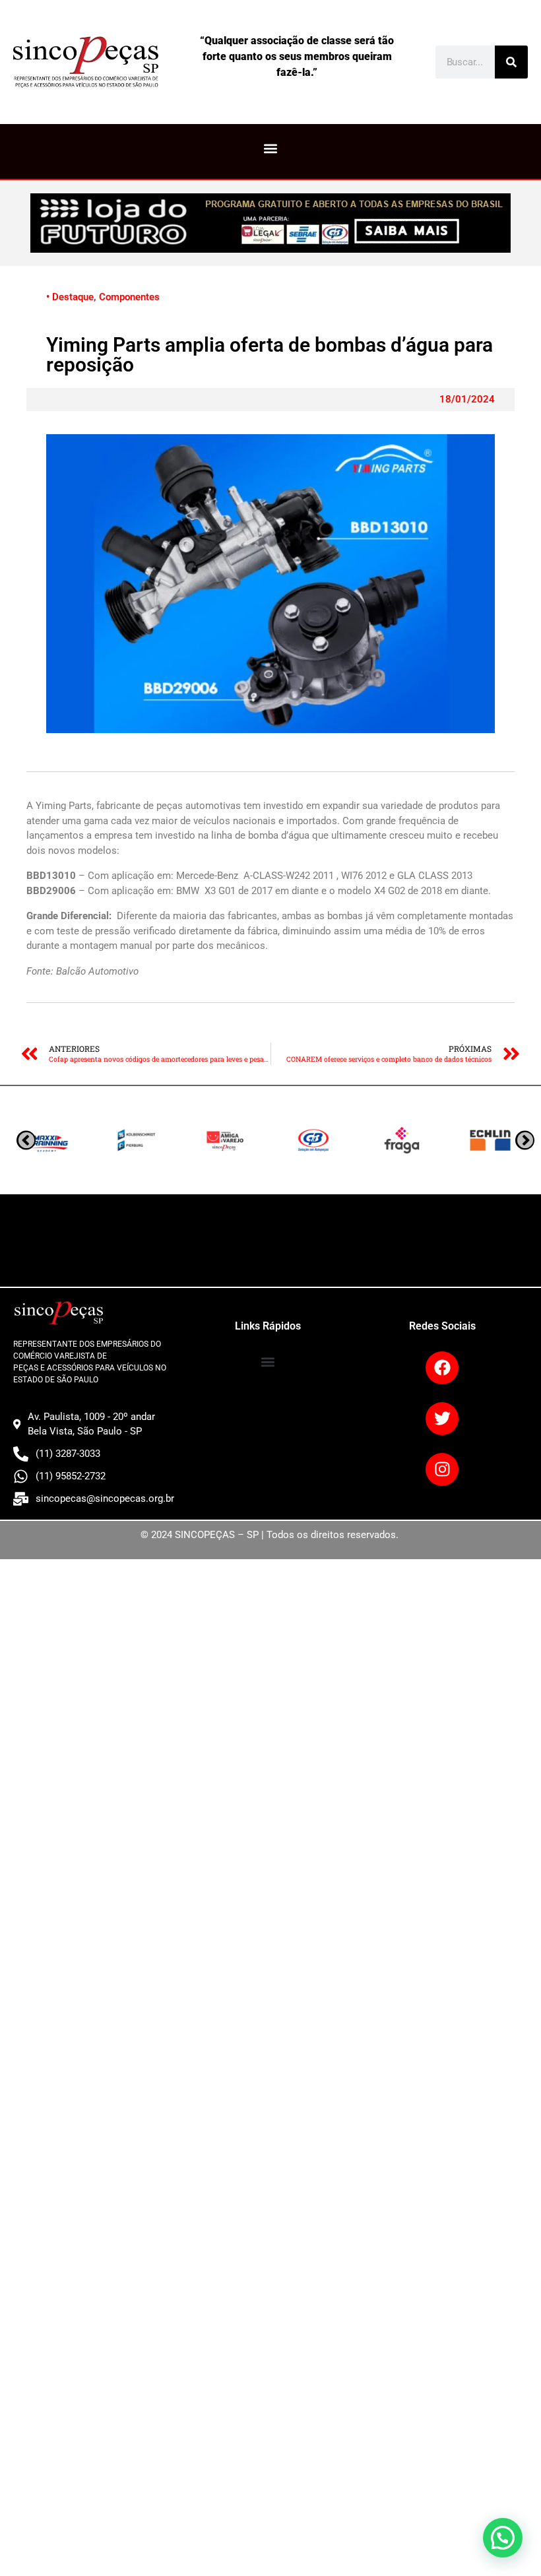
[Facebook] (442, 1368)
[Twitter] (442, 1419)
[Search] (511, 62)
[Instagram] (442, 1469)
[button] (271, 148)
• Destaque (70, 297)
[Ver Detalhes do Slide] (270, 223)
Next (26, 1140)
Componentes (129, 297)
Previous (525, 1140)
